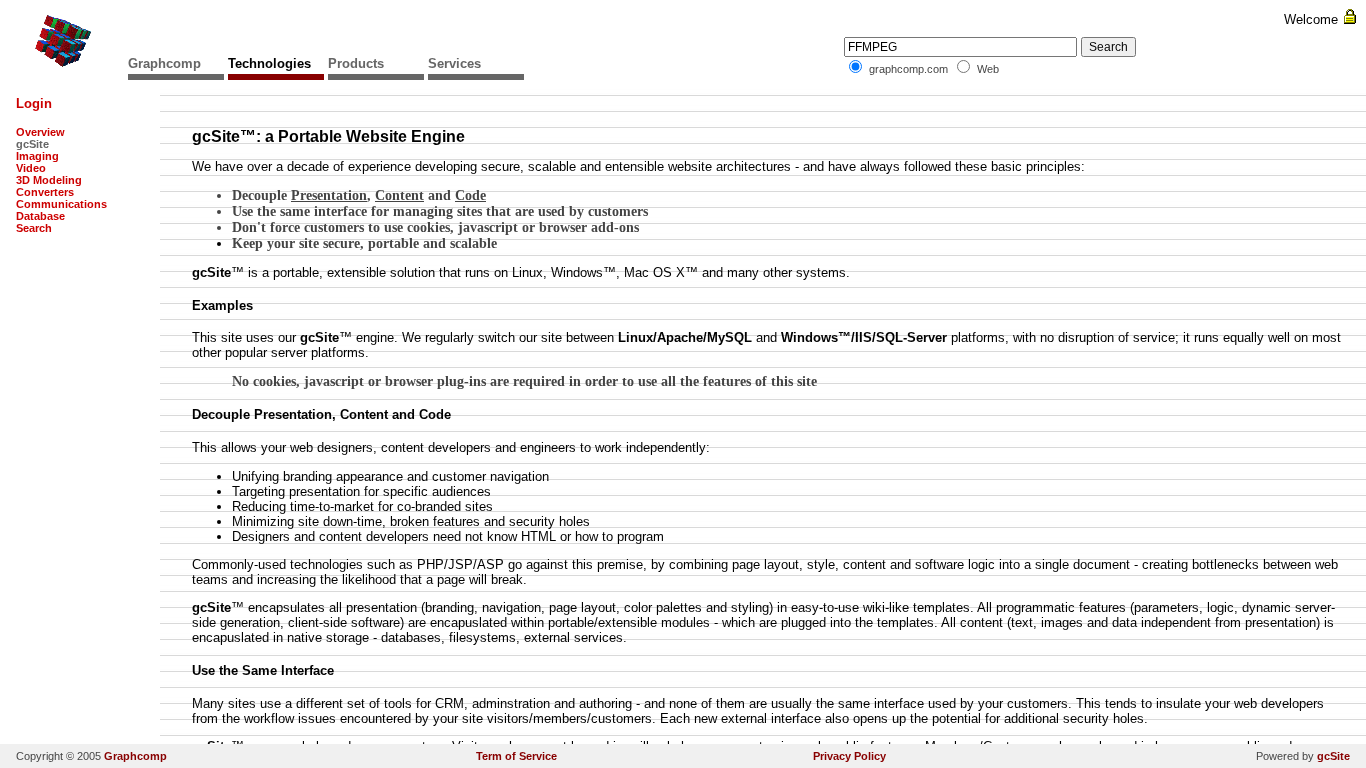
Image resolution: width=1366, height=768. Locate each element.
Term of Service (516, 756)
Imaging (37, 156)
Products (356, 63)
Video (31, 168)
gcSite (1333, 756)
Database (40, 216)
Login (34, 103)
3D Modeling (49, 180)
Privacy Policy (849, 756)
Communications (61, 204)
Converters (45, 192)
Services (454, 63)
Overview (40, 132)
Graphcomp (164, 63)
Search (34, 228)
